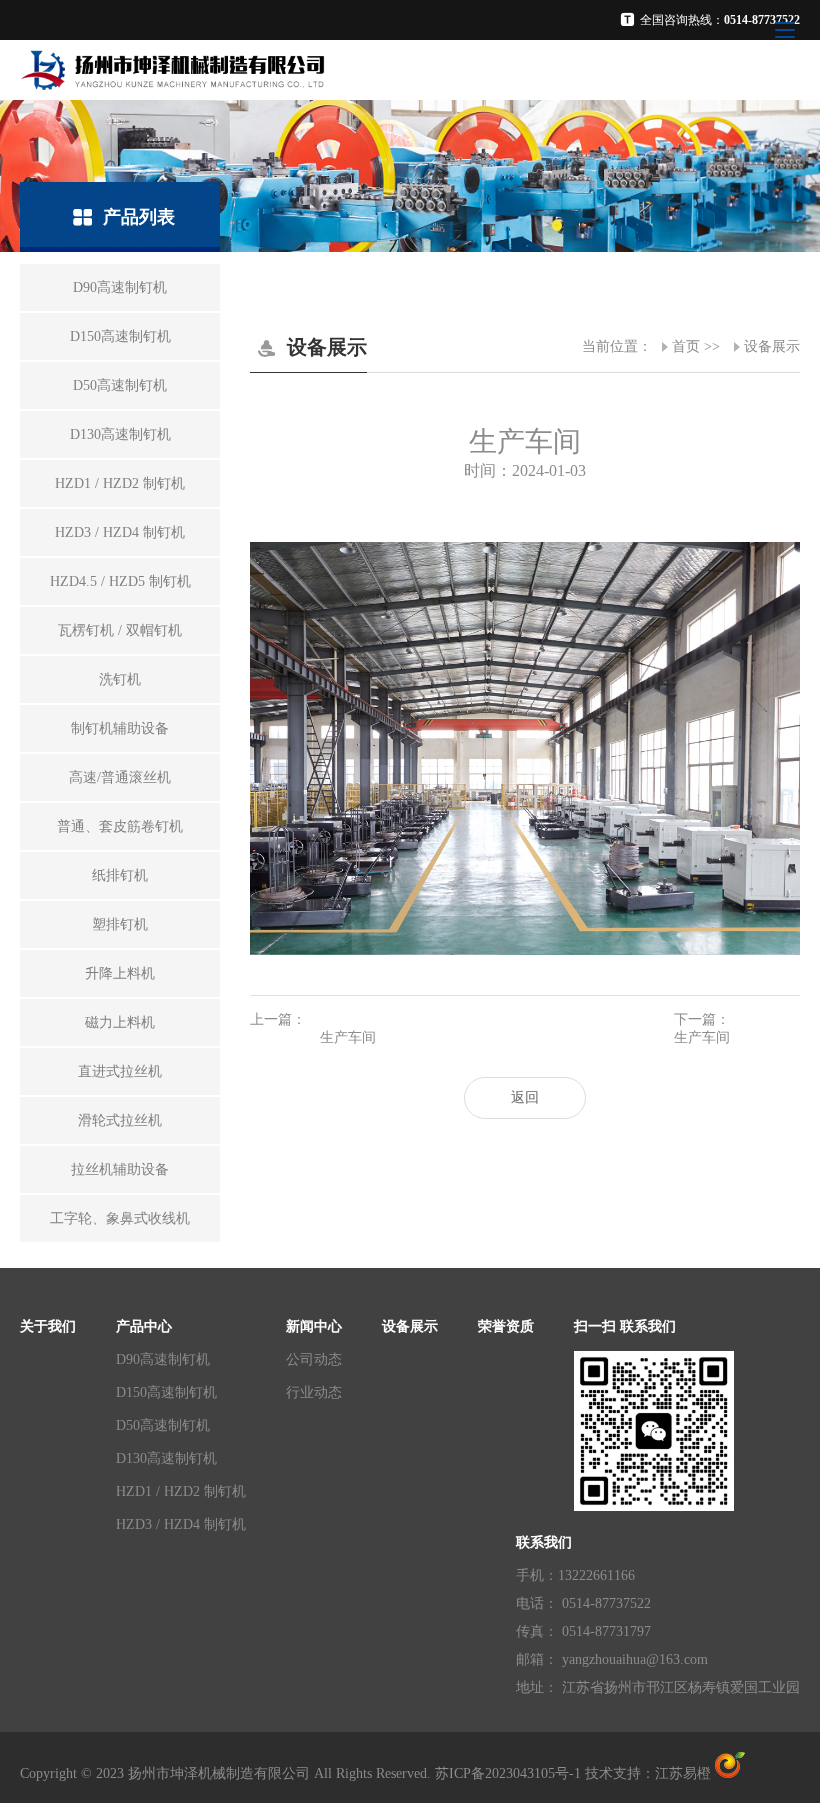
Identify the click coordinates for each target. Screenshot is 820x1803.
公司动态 (314, 1359)
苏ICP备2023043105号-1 (508, 1773)
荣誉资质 (506, 1326)
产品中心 (144, 1326)
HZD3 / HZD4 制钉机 (181, 1524)
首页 (686, 346)
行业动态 (314, 1392)
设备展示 (772, 346)
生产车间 (348, 1037)
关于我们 (48, 1326)
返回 (525, 1097)
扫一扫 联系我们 (625, 1326)
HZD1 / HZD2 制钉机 (181, 1491)
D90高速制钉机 (163, 1359)
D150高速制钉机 (166, 1392)
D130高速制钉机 (166, 1458)
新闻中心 (314, 1326)
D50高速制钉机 (163, 1425)
